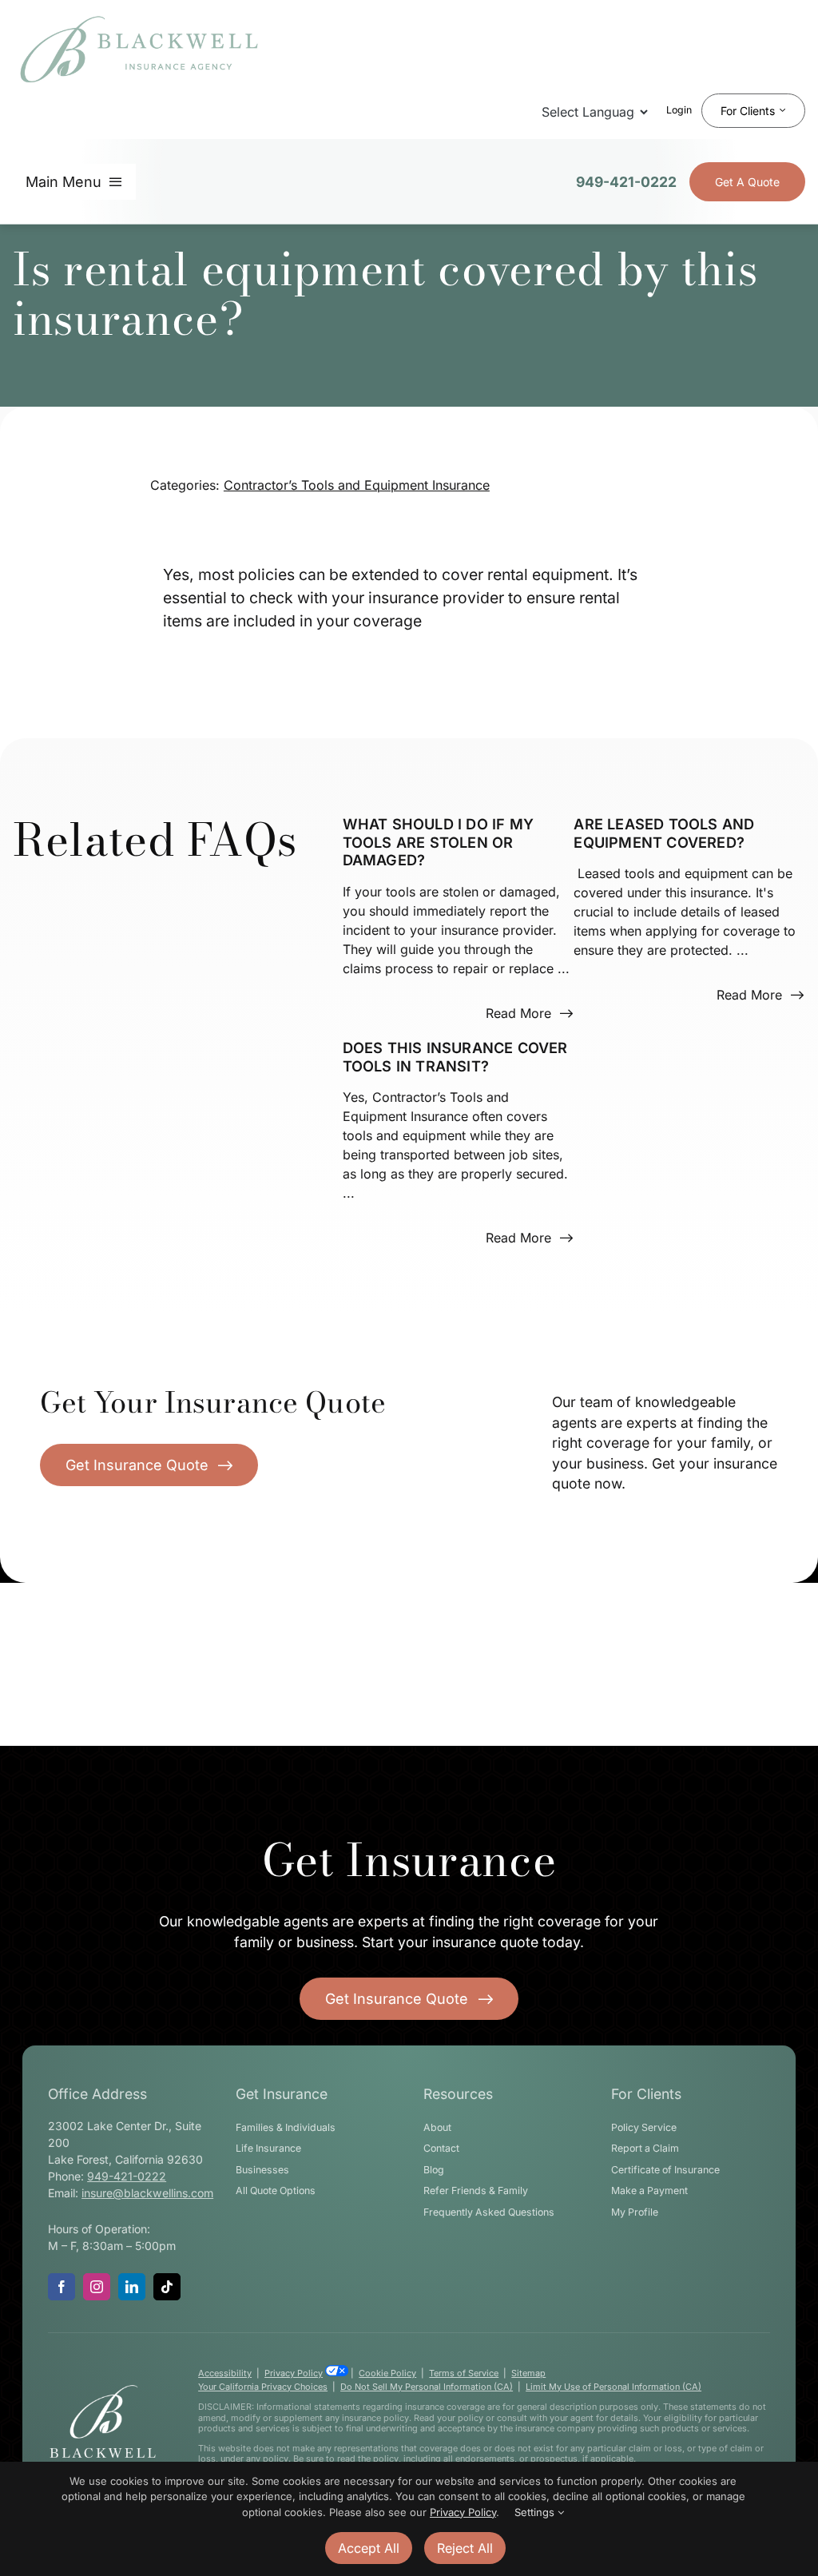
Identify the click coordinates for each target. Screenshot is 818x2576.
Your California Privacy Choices (263, 2387)
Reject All (465, 2548)
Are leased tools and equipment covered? (664, 833)
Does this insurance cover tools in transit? (455, 1057)
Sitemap (528, 2373)
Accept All (369, 2548)
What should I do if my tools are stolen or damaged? (438, 842)
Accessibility (225, 2373)
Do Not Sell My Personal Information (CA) (427, 2387)
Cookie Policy (387, 2373)
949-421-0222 (626, 182)
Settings (536, 2512)
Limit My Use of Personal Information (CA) (613, 2387)
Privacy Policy (294, 2373)
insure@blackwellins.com (147, 2193)
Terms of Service (464, 2373)
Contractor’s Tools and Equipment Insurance (357, 485)
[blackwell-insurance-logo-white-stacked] (103, 2390)
